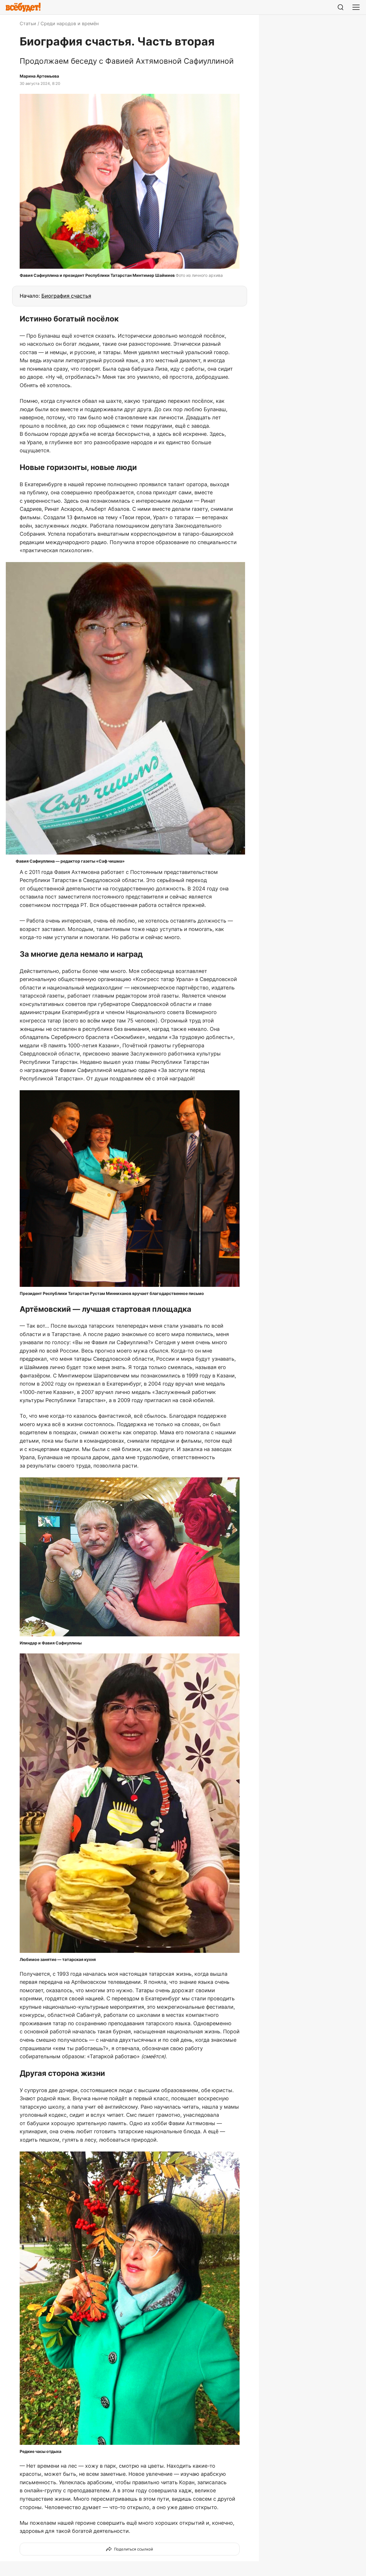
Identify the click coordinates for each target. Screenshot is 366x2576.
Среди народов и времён (70, 23)
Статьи (28, 23)
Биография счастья (66, 296)
